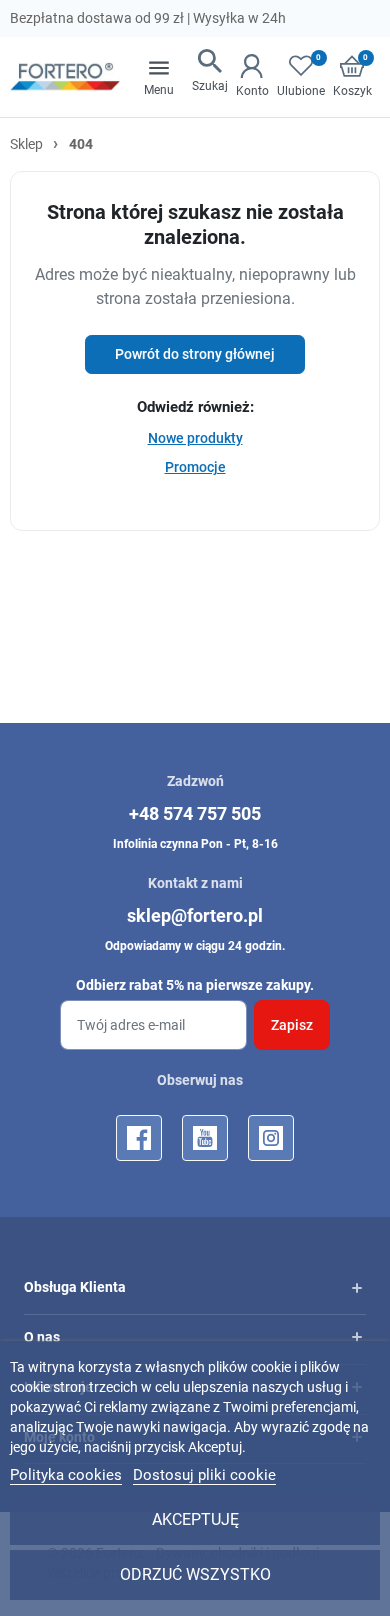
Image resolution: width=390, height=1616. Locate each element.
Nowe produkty (195, 438)
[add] (357, 1288)
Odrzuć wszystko (195, 1574)
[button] (210, 72)
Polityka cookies (66, 1475)
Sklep (26, 144)
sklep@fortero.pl (195, 915)
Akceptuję (195, 1519)
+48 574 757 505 (195, 813)
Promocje (195, 467)
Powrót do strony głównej (195, 354)
